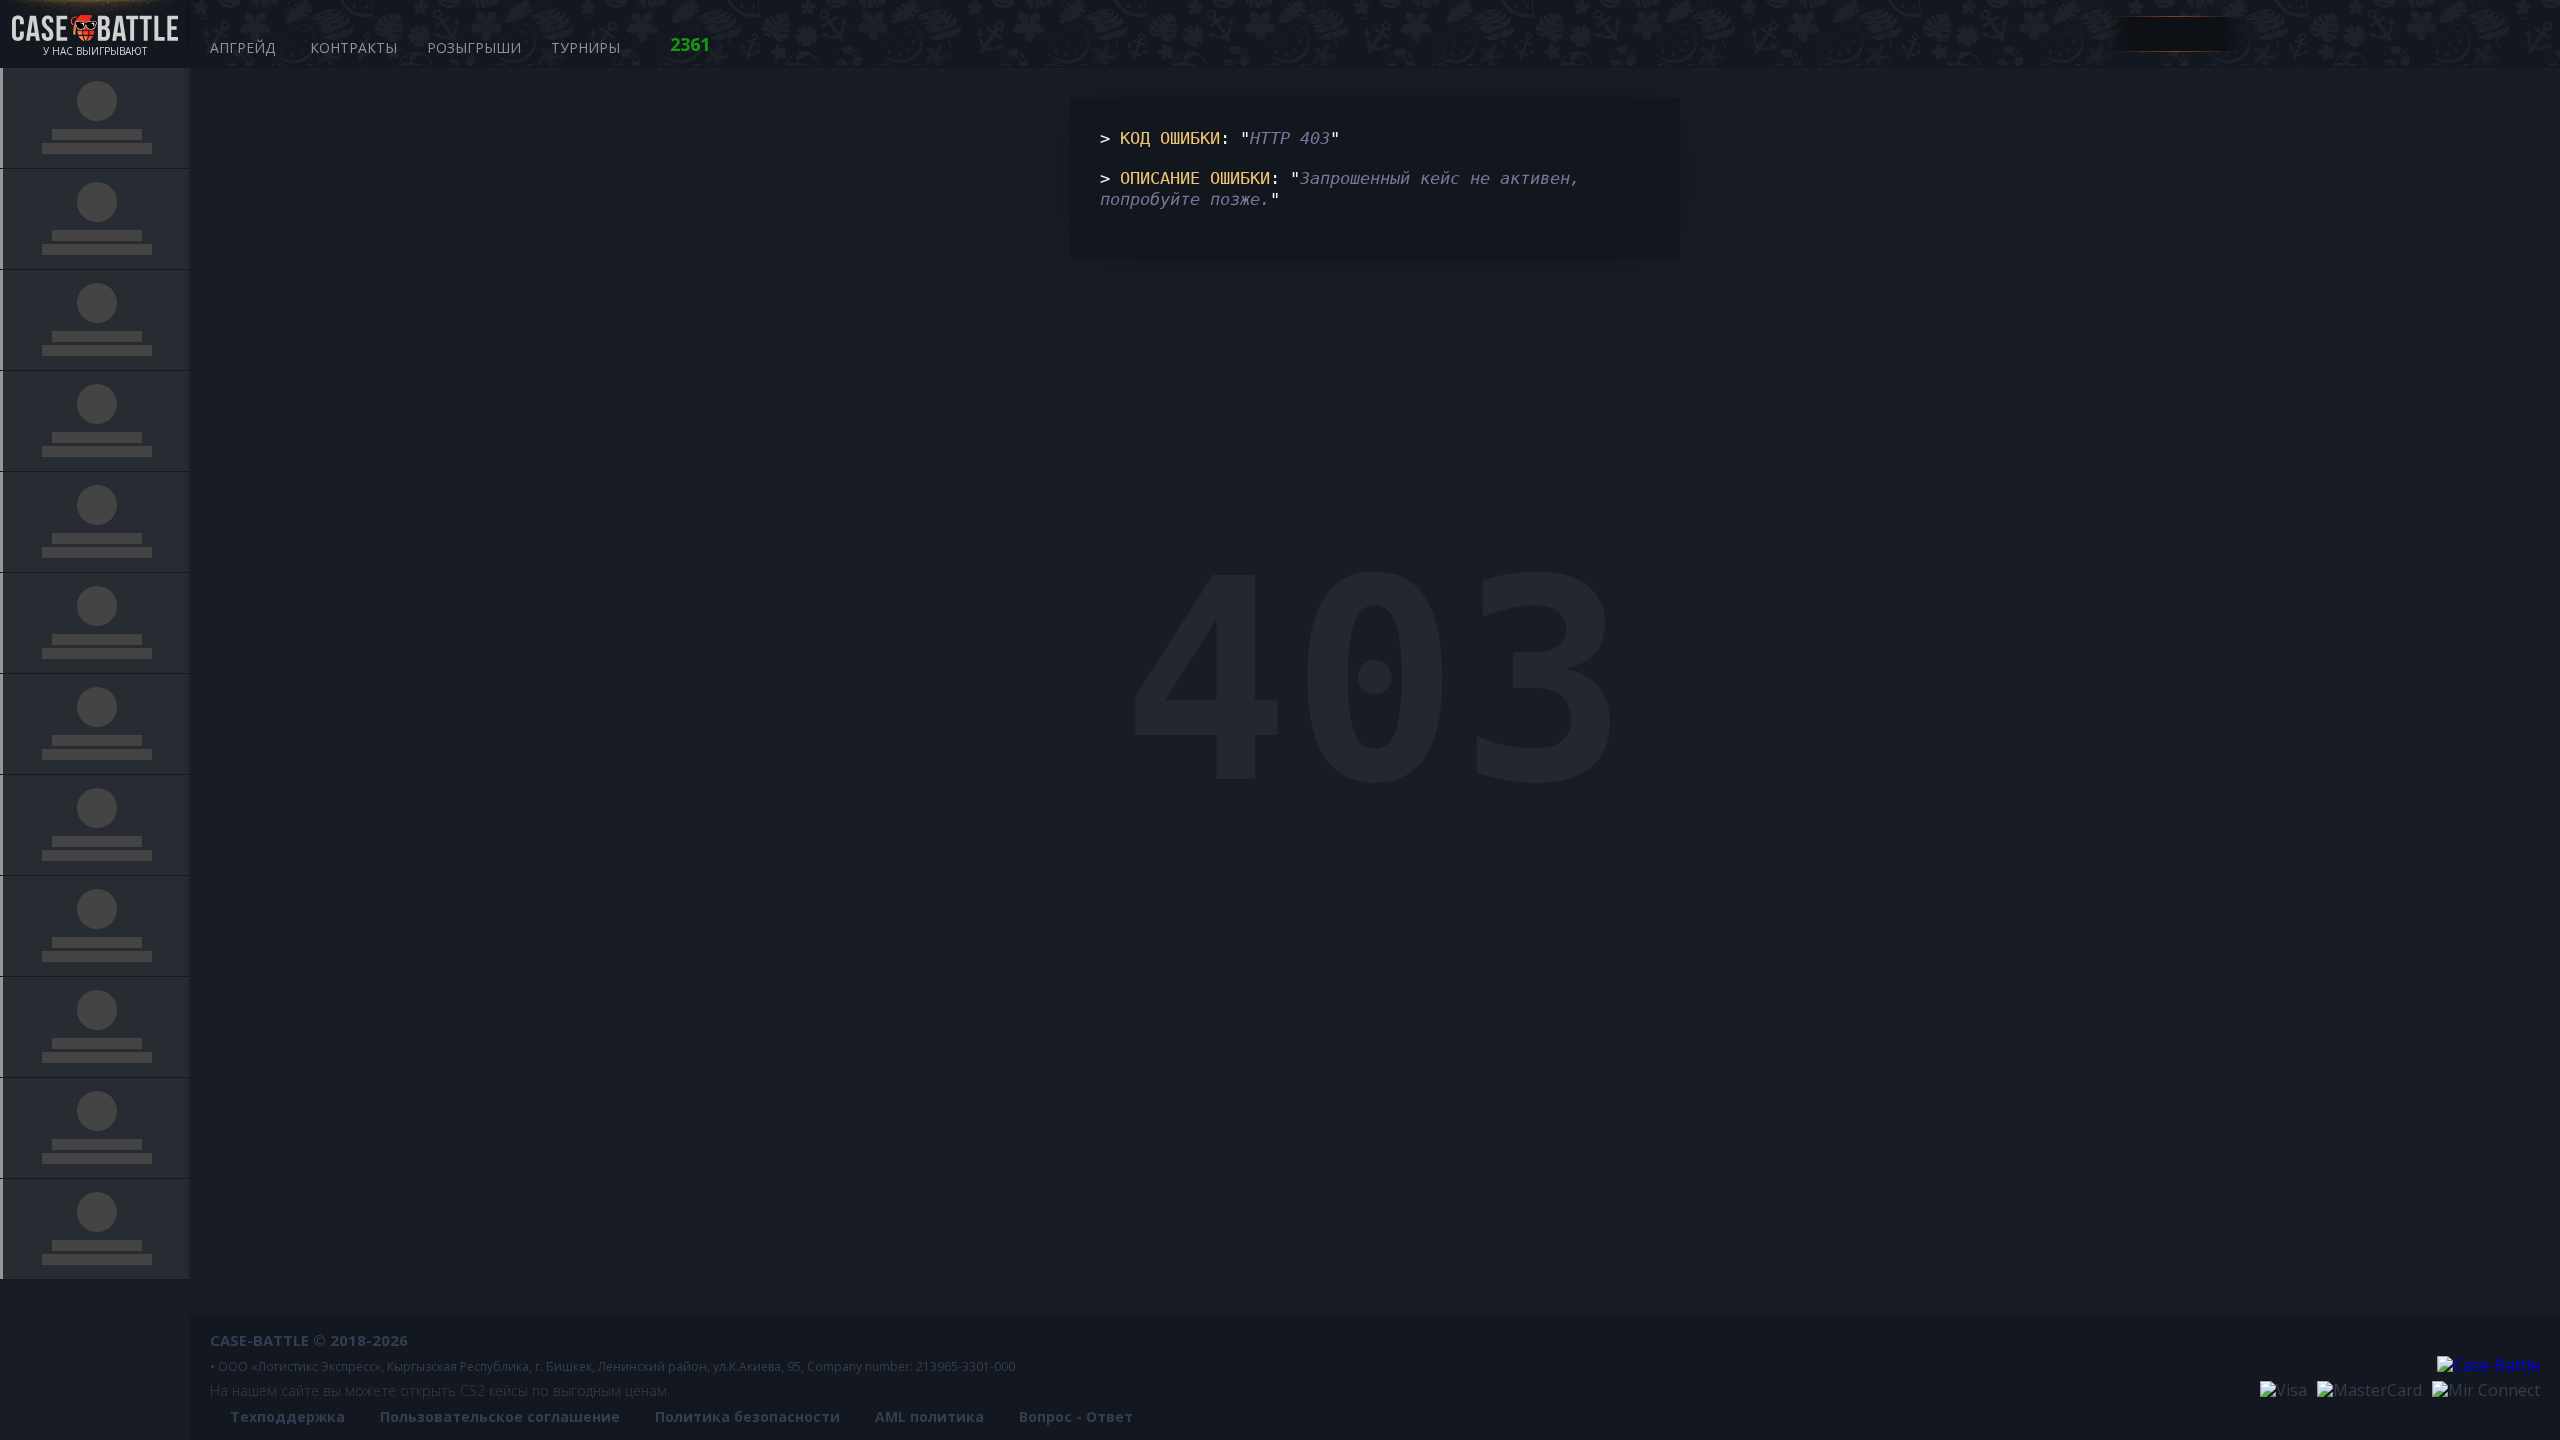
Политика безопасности (747, 1416)
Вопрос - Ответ (1076, 1416)
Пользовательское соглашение (500, 1416)
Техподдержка (287, 1416)
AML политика (929, 1416)
